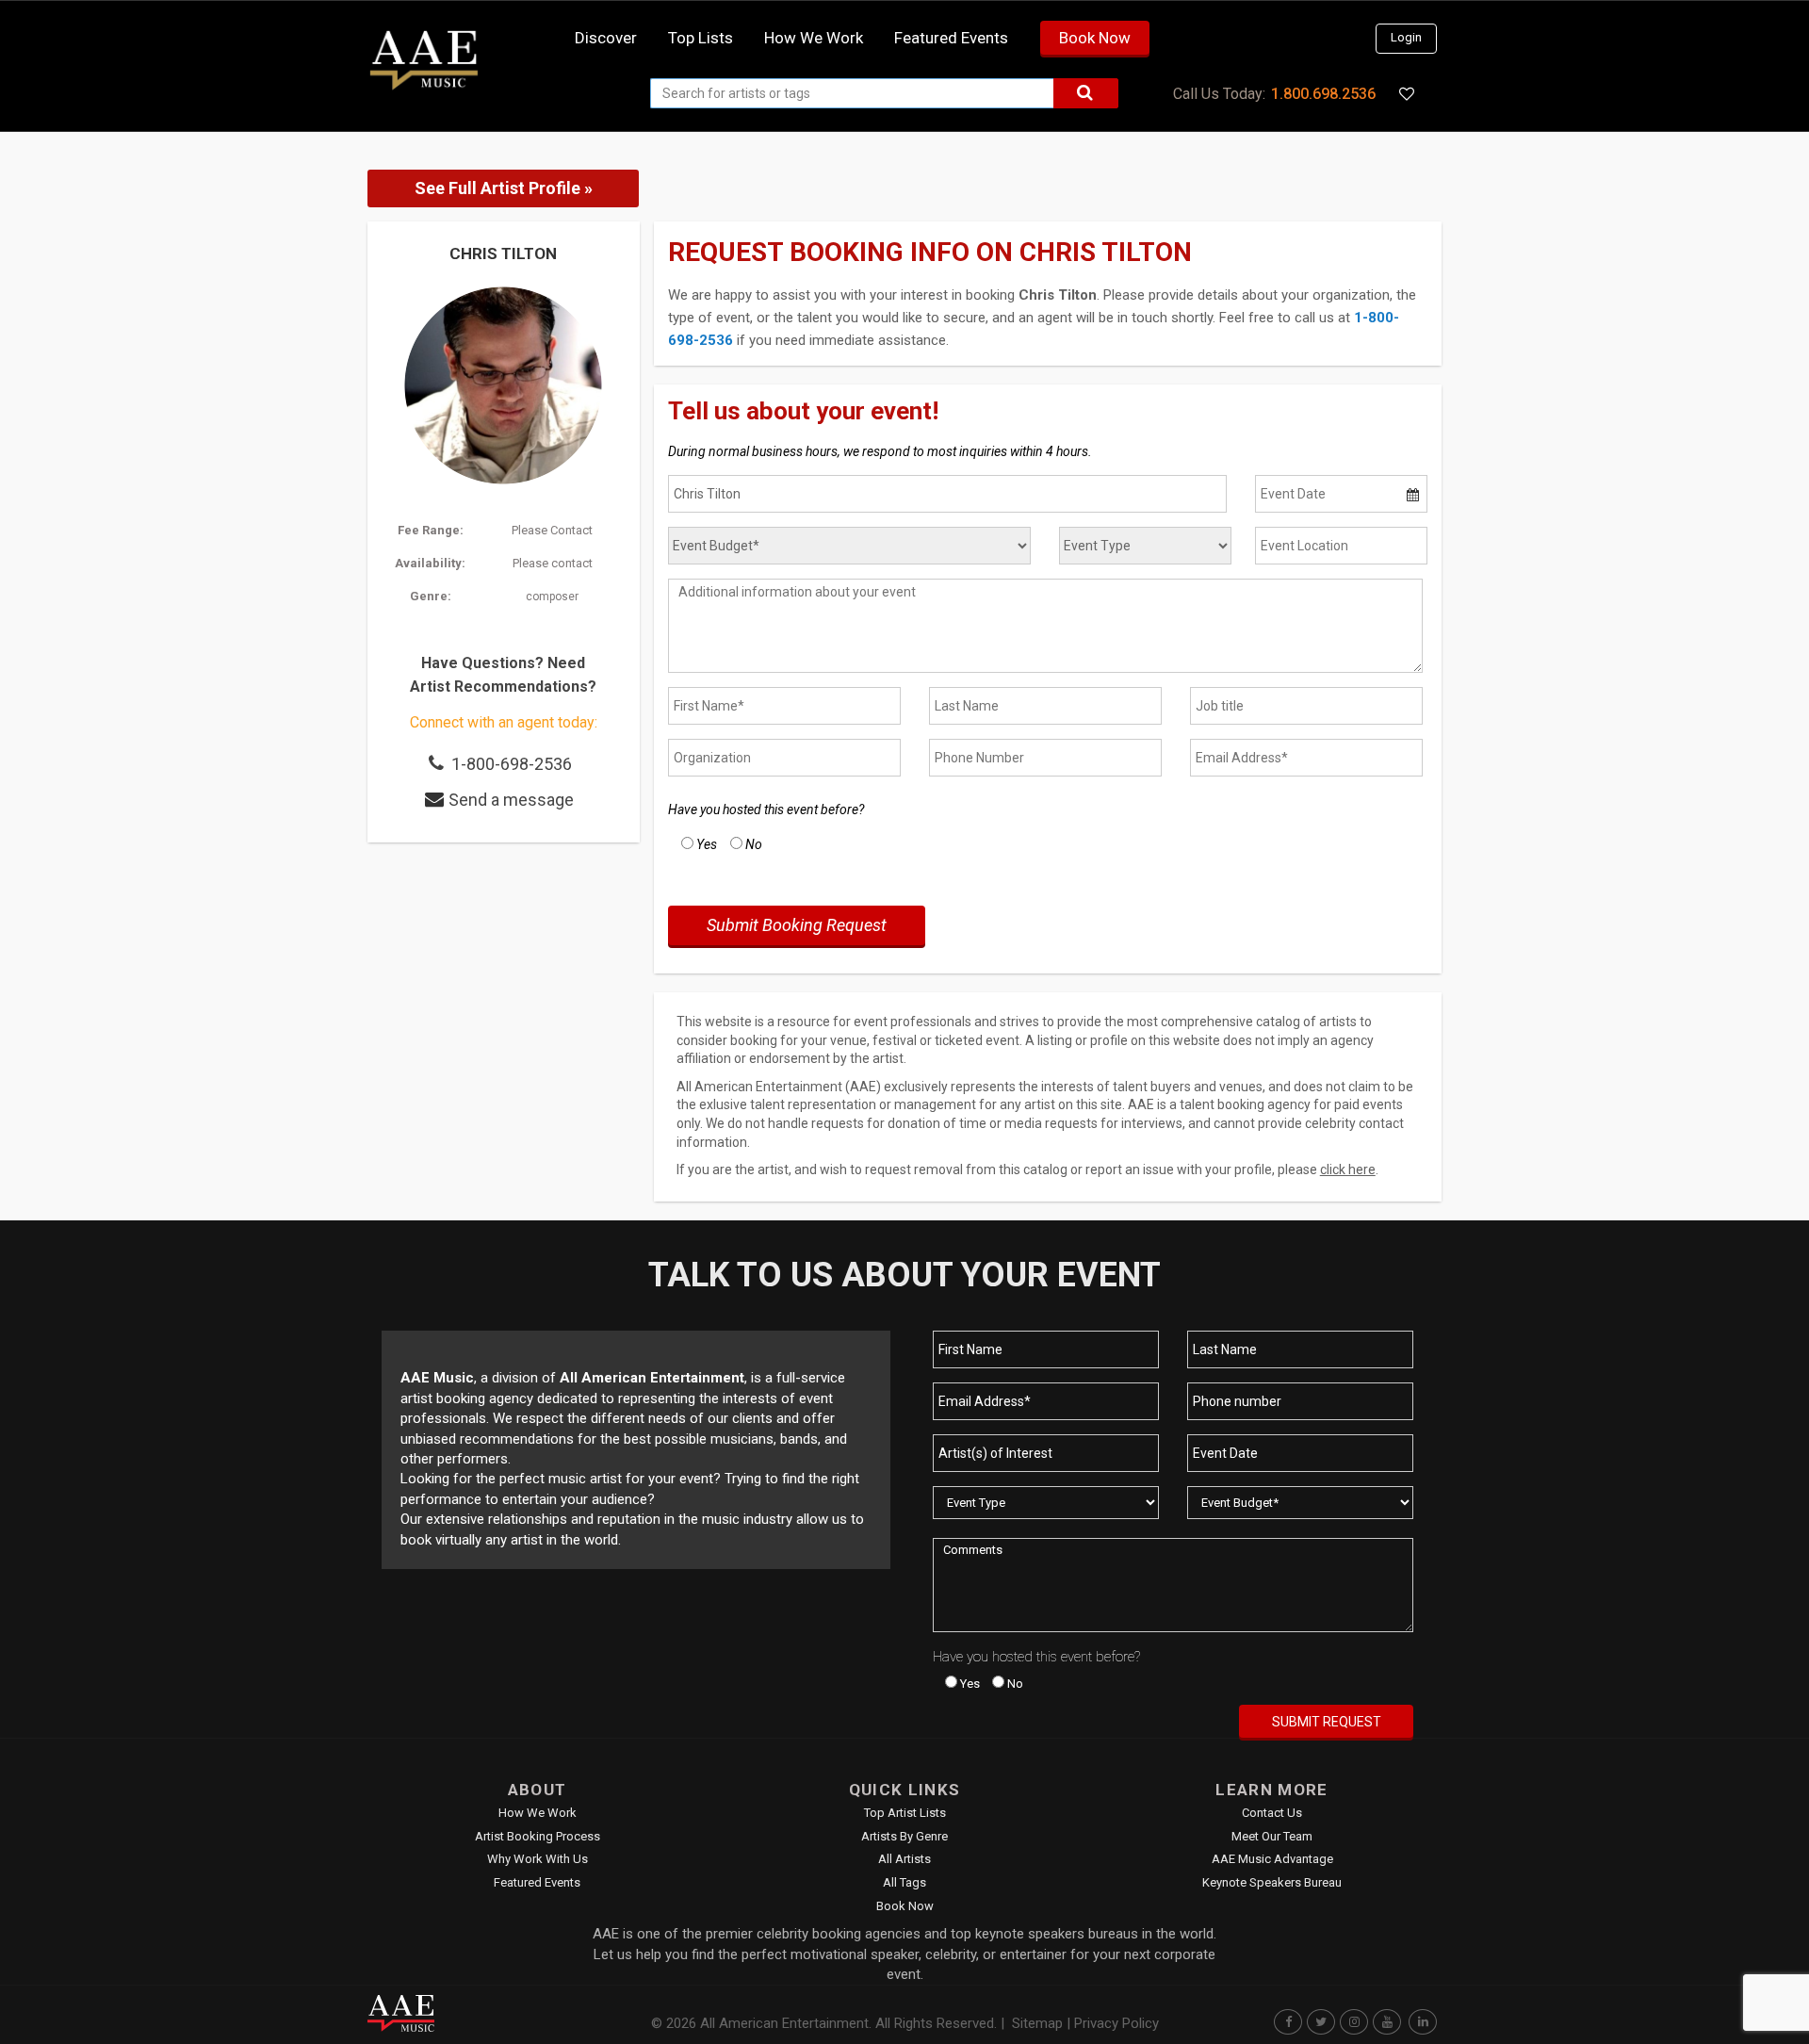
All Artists (904, 1859)
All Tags (904, 1882)
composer (552, 597)
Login (1406, 37)
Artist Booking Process (538, 1836)
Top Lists (701, 38)
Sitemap (1037, 2023)
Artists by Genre (904, 1836)
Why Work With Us (538, 1859)
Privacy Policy (1116, 2023)
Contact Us (1272, 1813)
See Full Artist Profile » (504, 188)
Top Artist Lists (905, 1813)
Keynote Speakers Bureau (1272, 1882)
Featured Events (951, 38)
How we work (814, 38)
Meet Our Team (1272, 1836)
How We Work (538, 1813)
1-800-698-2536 (512, 764)
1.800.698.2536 (1323, 94)
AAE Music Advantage (1272, 1859)
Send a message (511, 800)
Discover (606, 38)
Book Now (1095, 38)
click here (1348, 1169)
